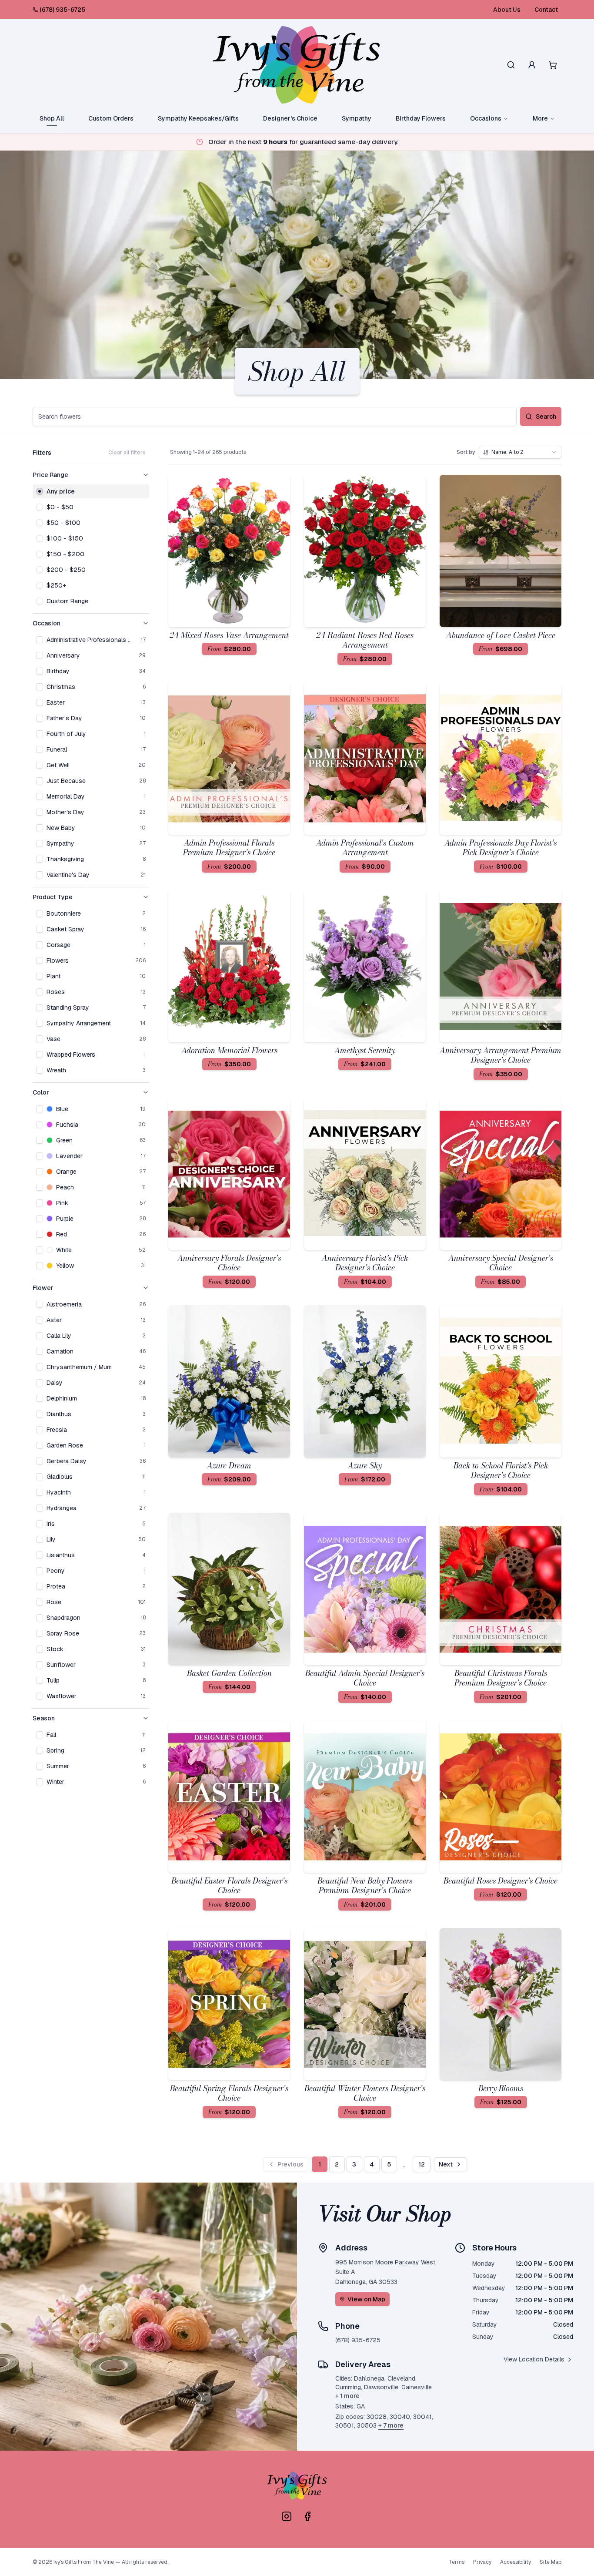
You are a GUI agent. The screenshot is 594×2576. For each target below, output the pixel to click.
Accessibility (516, 2562)
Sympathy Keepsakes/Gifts (198, 118)
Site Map (551, 2562)
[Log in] (532, 65)
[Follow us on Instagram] (287, 2516)
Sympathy (357, 118)
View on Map (366, 2299)
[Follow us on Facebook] (307, 2516)
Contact (546, 10)
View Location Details (534, 2359)
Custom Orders (111, 118)
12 (422, 2164)
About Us (507, 10)
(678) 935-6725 (62, 10)
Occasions (486, 118)
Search (546, 416)
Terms (457, 2562)
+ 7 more (391, 2425)
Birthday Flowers (421, 118)
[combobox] (520, 452)
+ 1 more (347, 2396)
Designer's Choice (290, 118)
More (540, 118)
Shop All (52, 118)
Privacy (482, 2562)
